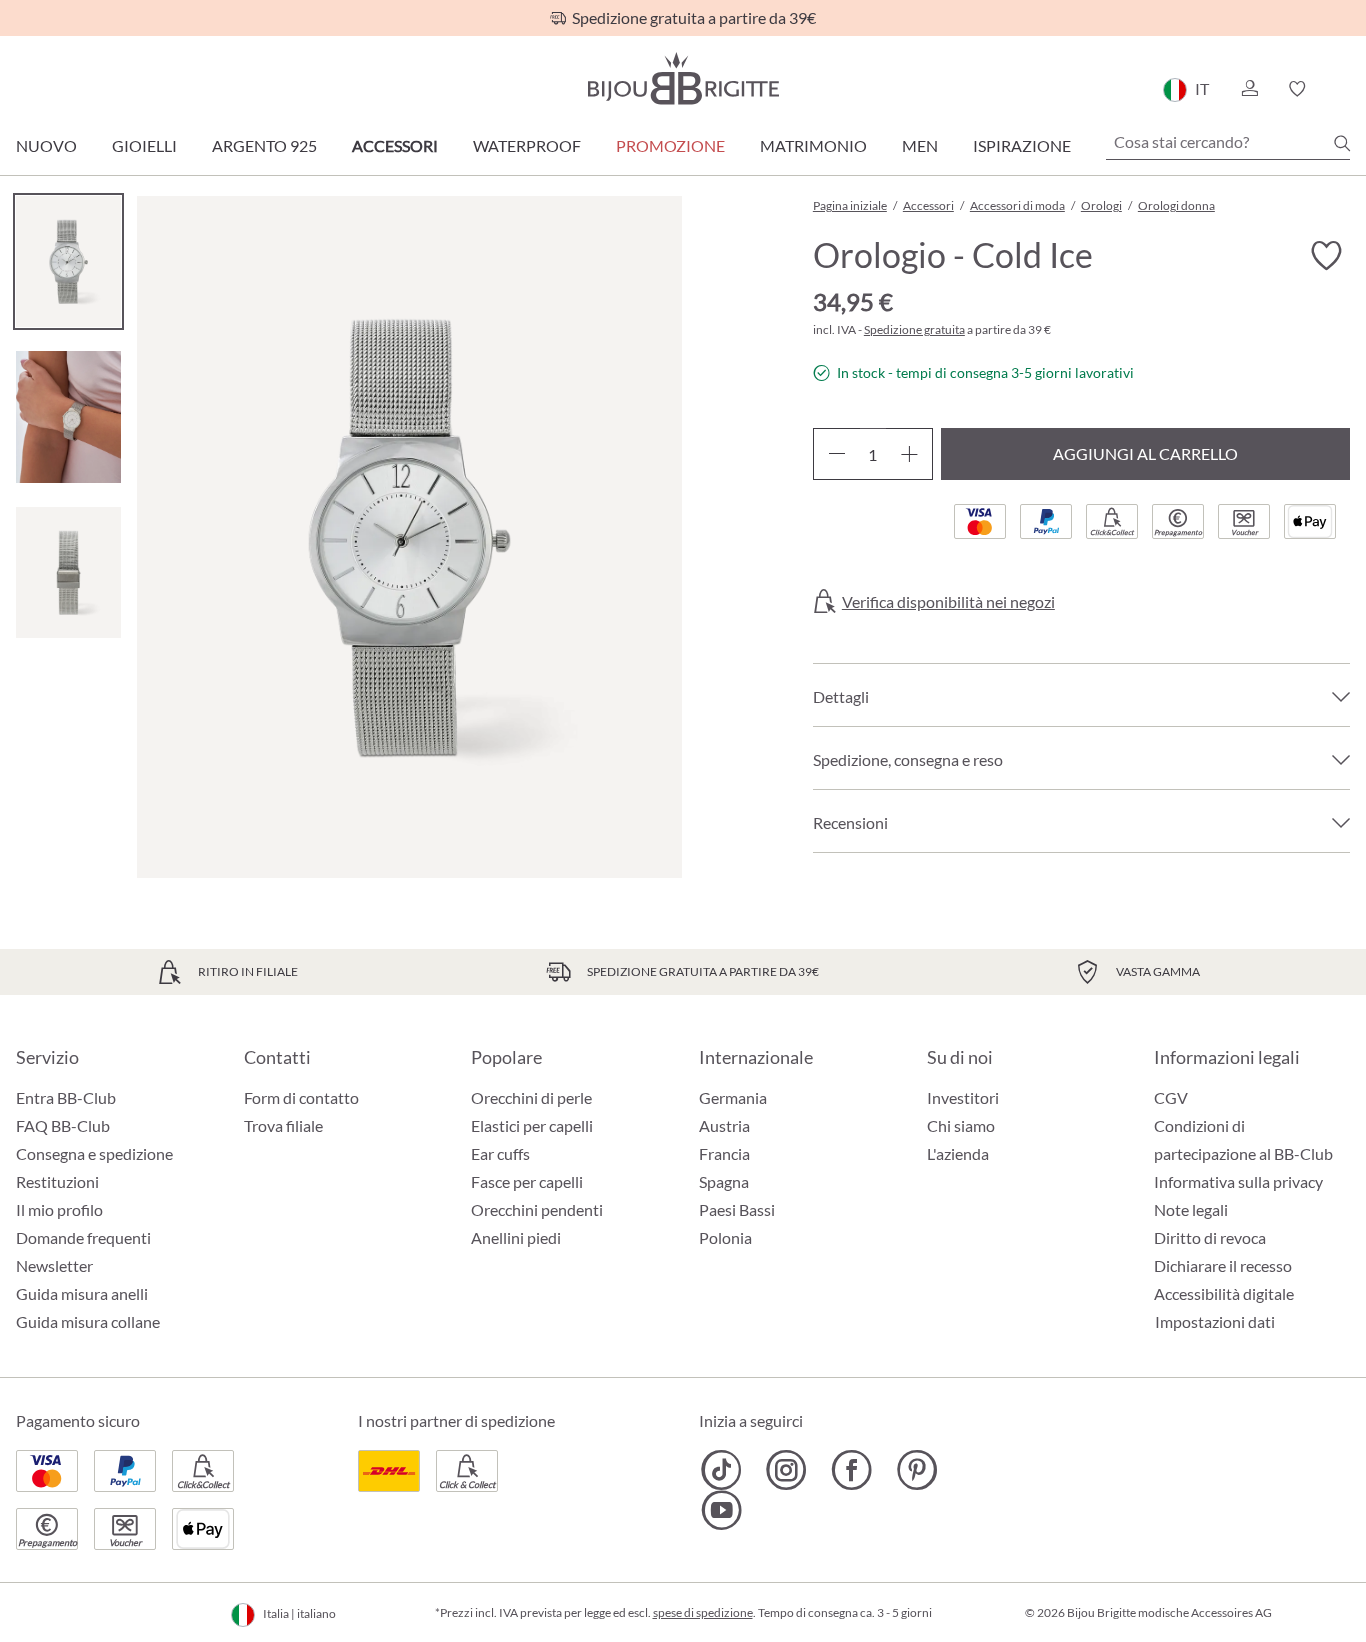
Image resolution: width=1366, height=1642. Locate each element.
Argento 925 (264, 145)
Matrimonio (813, 145)
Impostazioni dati (1215, 1322)
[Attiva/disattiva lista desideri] (1326, 256)
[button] (1249, 89)
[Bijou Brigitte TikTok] (721, 1470)
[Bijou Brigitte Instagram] (786, 1470)
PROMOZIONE (670, 145)
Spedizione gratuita (914, 329)
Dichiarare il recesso (1223, 1265)
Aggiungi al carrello (1145, 453)
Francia (724, 1153)
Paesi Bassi (737, 1209)
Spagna (724, 1181)
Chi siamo (961, 1125)
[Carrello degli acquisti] (1343, 89)
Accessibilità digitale (1224, 1293)
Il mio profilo (59, 1209)
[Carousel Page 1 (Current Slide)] (68, 261)
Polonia (725, 1237)
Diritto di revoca (1210, 1237)
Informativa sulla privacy (1238, 1181)
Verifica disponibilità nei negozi (948, 602)
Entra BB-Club (66, 1097)
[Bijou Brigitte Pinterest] (916, 1470)
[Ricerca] (1342, 143)
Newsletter (54, 1265)
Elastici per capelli (532, 1125)
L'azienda (958, 1153)
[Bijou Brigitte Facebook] (851, 1470)
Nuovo (46, 145)
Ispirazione (1022, 145)
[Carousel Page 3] (68, 572)
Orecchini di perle (531, 1097)
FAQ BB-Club (63, 1125)
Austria (724, 1125)
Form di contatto (301, 1097)
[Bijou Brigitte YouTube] (721, 1510)
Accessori (395, 145)
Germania (733, 1097)
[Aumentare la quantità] (909, 454)
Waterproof (527, 145)
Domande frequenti (83, 1237)
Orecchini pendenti (537, 1209)
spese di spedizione (703, 1612)
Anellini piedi (516, 1237)
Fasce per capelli (527, 1181)
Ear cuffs (500, 1153)
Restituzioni (57, 1181)
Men (920, 145)
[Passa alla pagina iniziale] (683, 78)
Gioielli (144, 145)
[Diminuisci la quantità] (836, 454)
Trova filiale (283, 1125)
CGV (1171, 1097)
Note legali (1191, 1209)
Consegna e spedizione (94, 1153)
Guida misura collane (88, 1321)
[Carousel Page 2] (68, 416)
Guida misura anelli (82, 1293)
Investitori (963, 1097)
